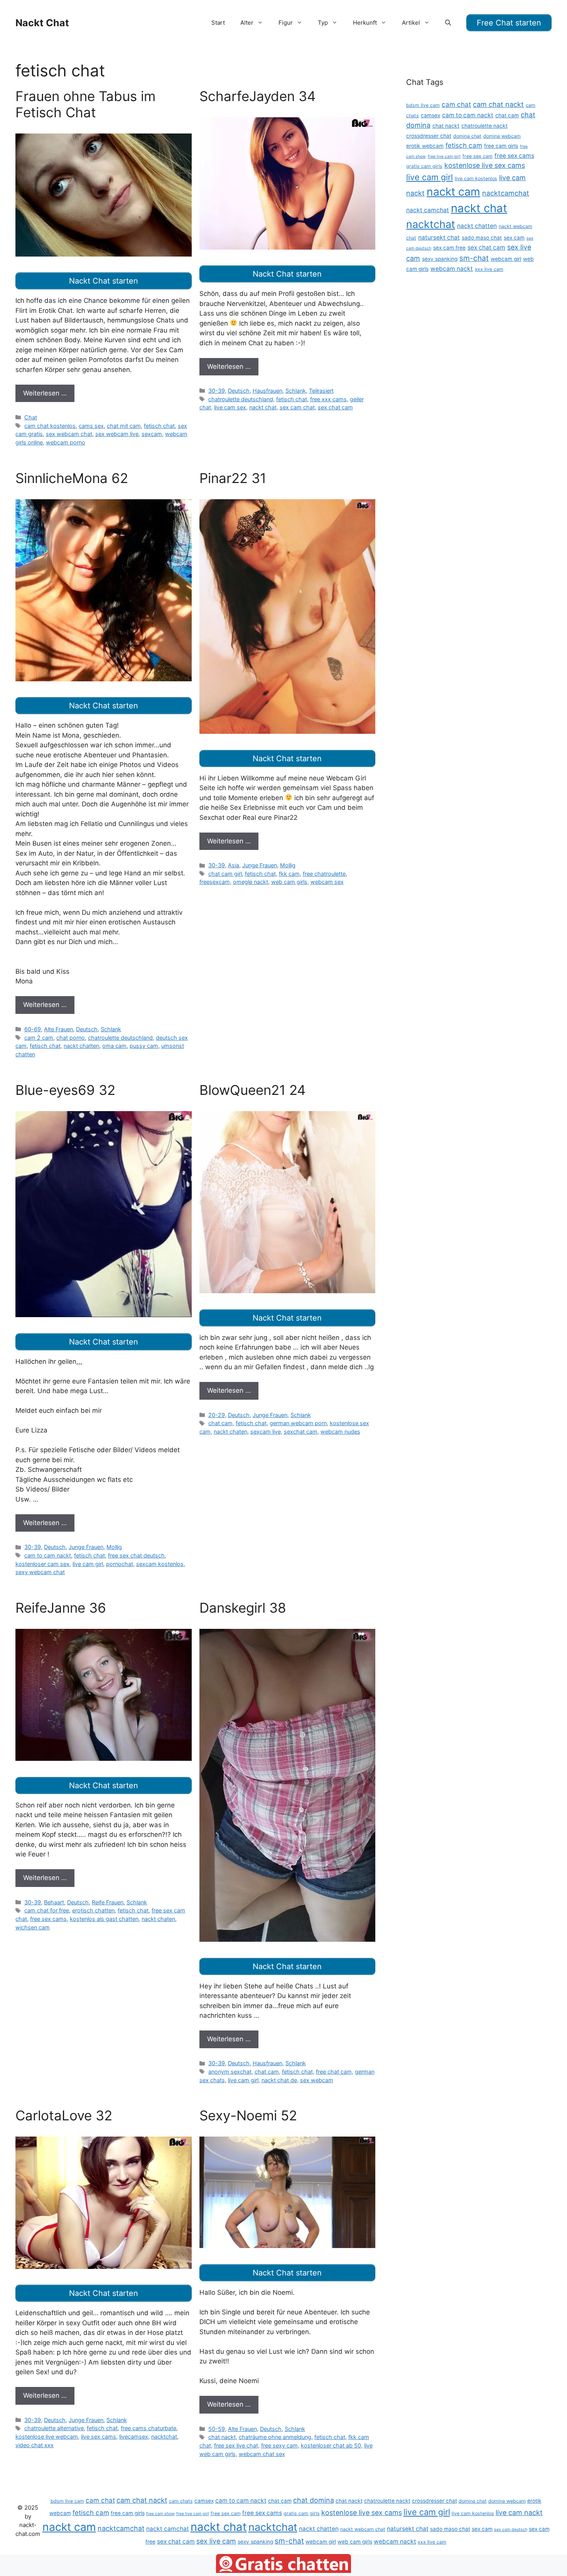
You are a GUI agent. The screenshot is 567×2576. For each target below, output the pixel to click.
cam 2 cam (39, 1038)
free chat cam (334, 2072)
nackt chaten (230, 1432)
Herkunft (365, 23)
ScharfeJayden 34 (257, 96)
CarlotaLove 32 (64, 2115)
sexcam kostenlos (160, 1564)
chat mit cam (124, 426)
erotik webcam (425, 146)
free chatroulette (324, 874)
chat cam (220, 1423)
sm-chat (474, 258)
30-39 (217, 391)
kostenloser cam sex (42, 1564)
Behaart (54, 1902)
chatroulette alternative (54, 2428)
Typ (323, 23)
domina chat (467, 136)
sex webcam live (117, 434)
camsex (430, 115)
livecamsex (134, 2437)
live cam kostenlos (476, 178)
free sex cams (48, 1919)
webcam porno (66, 442)
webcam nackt (452, 269)
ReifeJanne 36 (61, 1608)
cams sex (91, 426)
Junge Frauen (260, 865)
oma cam (114, 1046)
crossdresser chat (429, 136)
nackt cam (453, 192)
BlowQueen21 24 (252, 1090)
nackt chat (263, 407)
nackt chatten (81, 1046)
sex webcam (317, 2080)
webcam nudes (340, 1432)
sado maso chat (482, 238)
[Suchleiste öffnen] (448, 23)
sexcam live (266, 1432)
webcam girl (506, 259)
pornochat (120, 1564)
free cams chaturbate (148, 2428)
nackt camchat (428, 210)
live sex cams (99, 2437)
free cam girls (501, 146)
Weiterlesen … (45, 393)
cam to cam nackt (48, 1555)
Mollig (288, 865)
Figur (286, 23)
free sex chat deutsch (136, 1555)
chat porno (71, 1038)
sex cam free (449, 248)
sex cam (514, 238)
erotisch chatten (93, 1910)
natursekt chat (439, 237)
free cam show (160, 2514)
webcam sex (327, 882)
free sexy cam (279, 2445)
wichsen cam (33, 1927)
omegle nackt (251, 882)
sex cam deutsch (511, 2530)
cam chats (181, 2501)
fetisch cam (464, 145)
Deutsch (239, 391)
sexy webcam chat (40, 1572)
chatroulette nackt (484, 126)
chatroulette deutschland (241, 399)
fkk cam (289, 874)
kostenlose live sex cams (485, 165)
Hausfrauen (267, 391)
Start (218, 23)
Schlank (296, 391)
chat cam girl (225, 874)
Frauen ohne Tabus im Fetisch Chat (85, 104)
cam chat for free (47, 1910)
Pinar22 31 (233, 478)
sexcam (152, 434)
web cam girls (289, 882)
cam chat (456, 104)
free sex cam (478, 156)
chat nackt (222, 2437)
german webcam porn (298, 1423)
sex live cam (216, 2541)
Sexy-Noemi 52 (248, 2115)
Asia (234, 865)
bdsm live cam (423, 105)
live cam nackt (519, 2513)
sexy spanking (440, 259)
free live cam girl (444, 156)
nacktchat (164, 2437)
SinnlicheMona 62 (72, 478)
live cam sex (230, 407)
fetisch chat (159, 426)
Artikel (411, 23)
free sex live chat (236, 2445)
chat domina (314, 2500)
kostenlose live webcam (47, 2437)
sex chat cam (335, 407)
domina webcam (502, 136)
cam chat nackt (498, 104)
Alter (247, 23)
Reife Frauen (108, 1902)
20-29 (217, 1415)
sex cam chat (297, 407)
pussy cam (144, 1046)
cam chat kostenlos (50, 426)
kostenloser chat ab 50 (331, 2445)
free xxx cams (328, 399)
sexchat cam (301, 1432)
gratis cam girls (424, 166)
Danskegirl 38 (243, 1608)
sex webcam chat (69, 434)
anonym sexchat (230, 2072)
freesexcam (215, 882)
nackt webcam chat (363, 2529)
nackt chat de (279, 2080)
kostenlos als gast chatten (104, 1919)
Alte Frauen (58, 1029)
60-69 (33, 1029)
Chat (31, 417)
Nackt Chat (42, 23)
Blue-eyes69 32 (65, 1090)
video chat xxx (35, 2445)
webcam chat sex (262, 2454)
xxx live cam (489, 269)
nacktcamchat (506, 193)
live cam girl (88, 1564)
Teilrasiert (321, 391)
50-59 (217, 2429)
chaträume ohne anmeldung (275, 2437)
